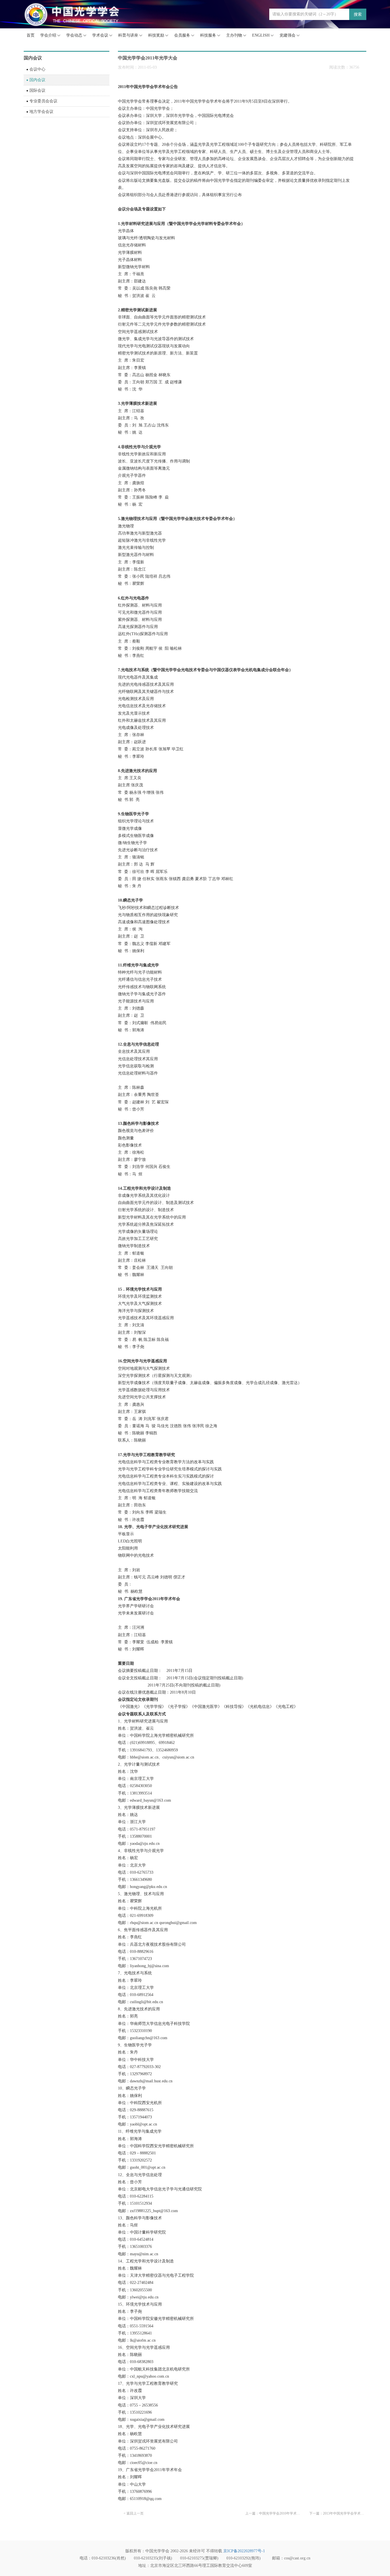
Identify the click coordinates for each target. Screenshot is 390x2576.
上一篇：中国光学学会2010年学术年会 (274, 2513)
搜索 (358, 14)
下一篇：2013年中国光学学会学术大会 (338, 2513)
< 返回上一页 (134, 2513)
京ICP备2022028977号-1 (244, 2551)
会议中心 (37, 69)
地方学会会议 (41, 112)
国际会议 (37, 90)
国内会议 (37, 80)
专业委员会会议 (43, 101)
